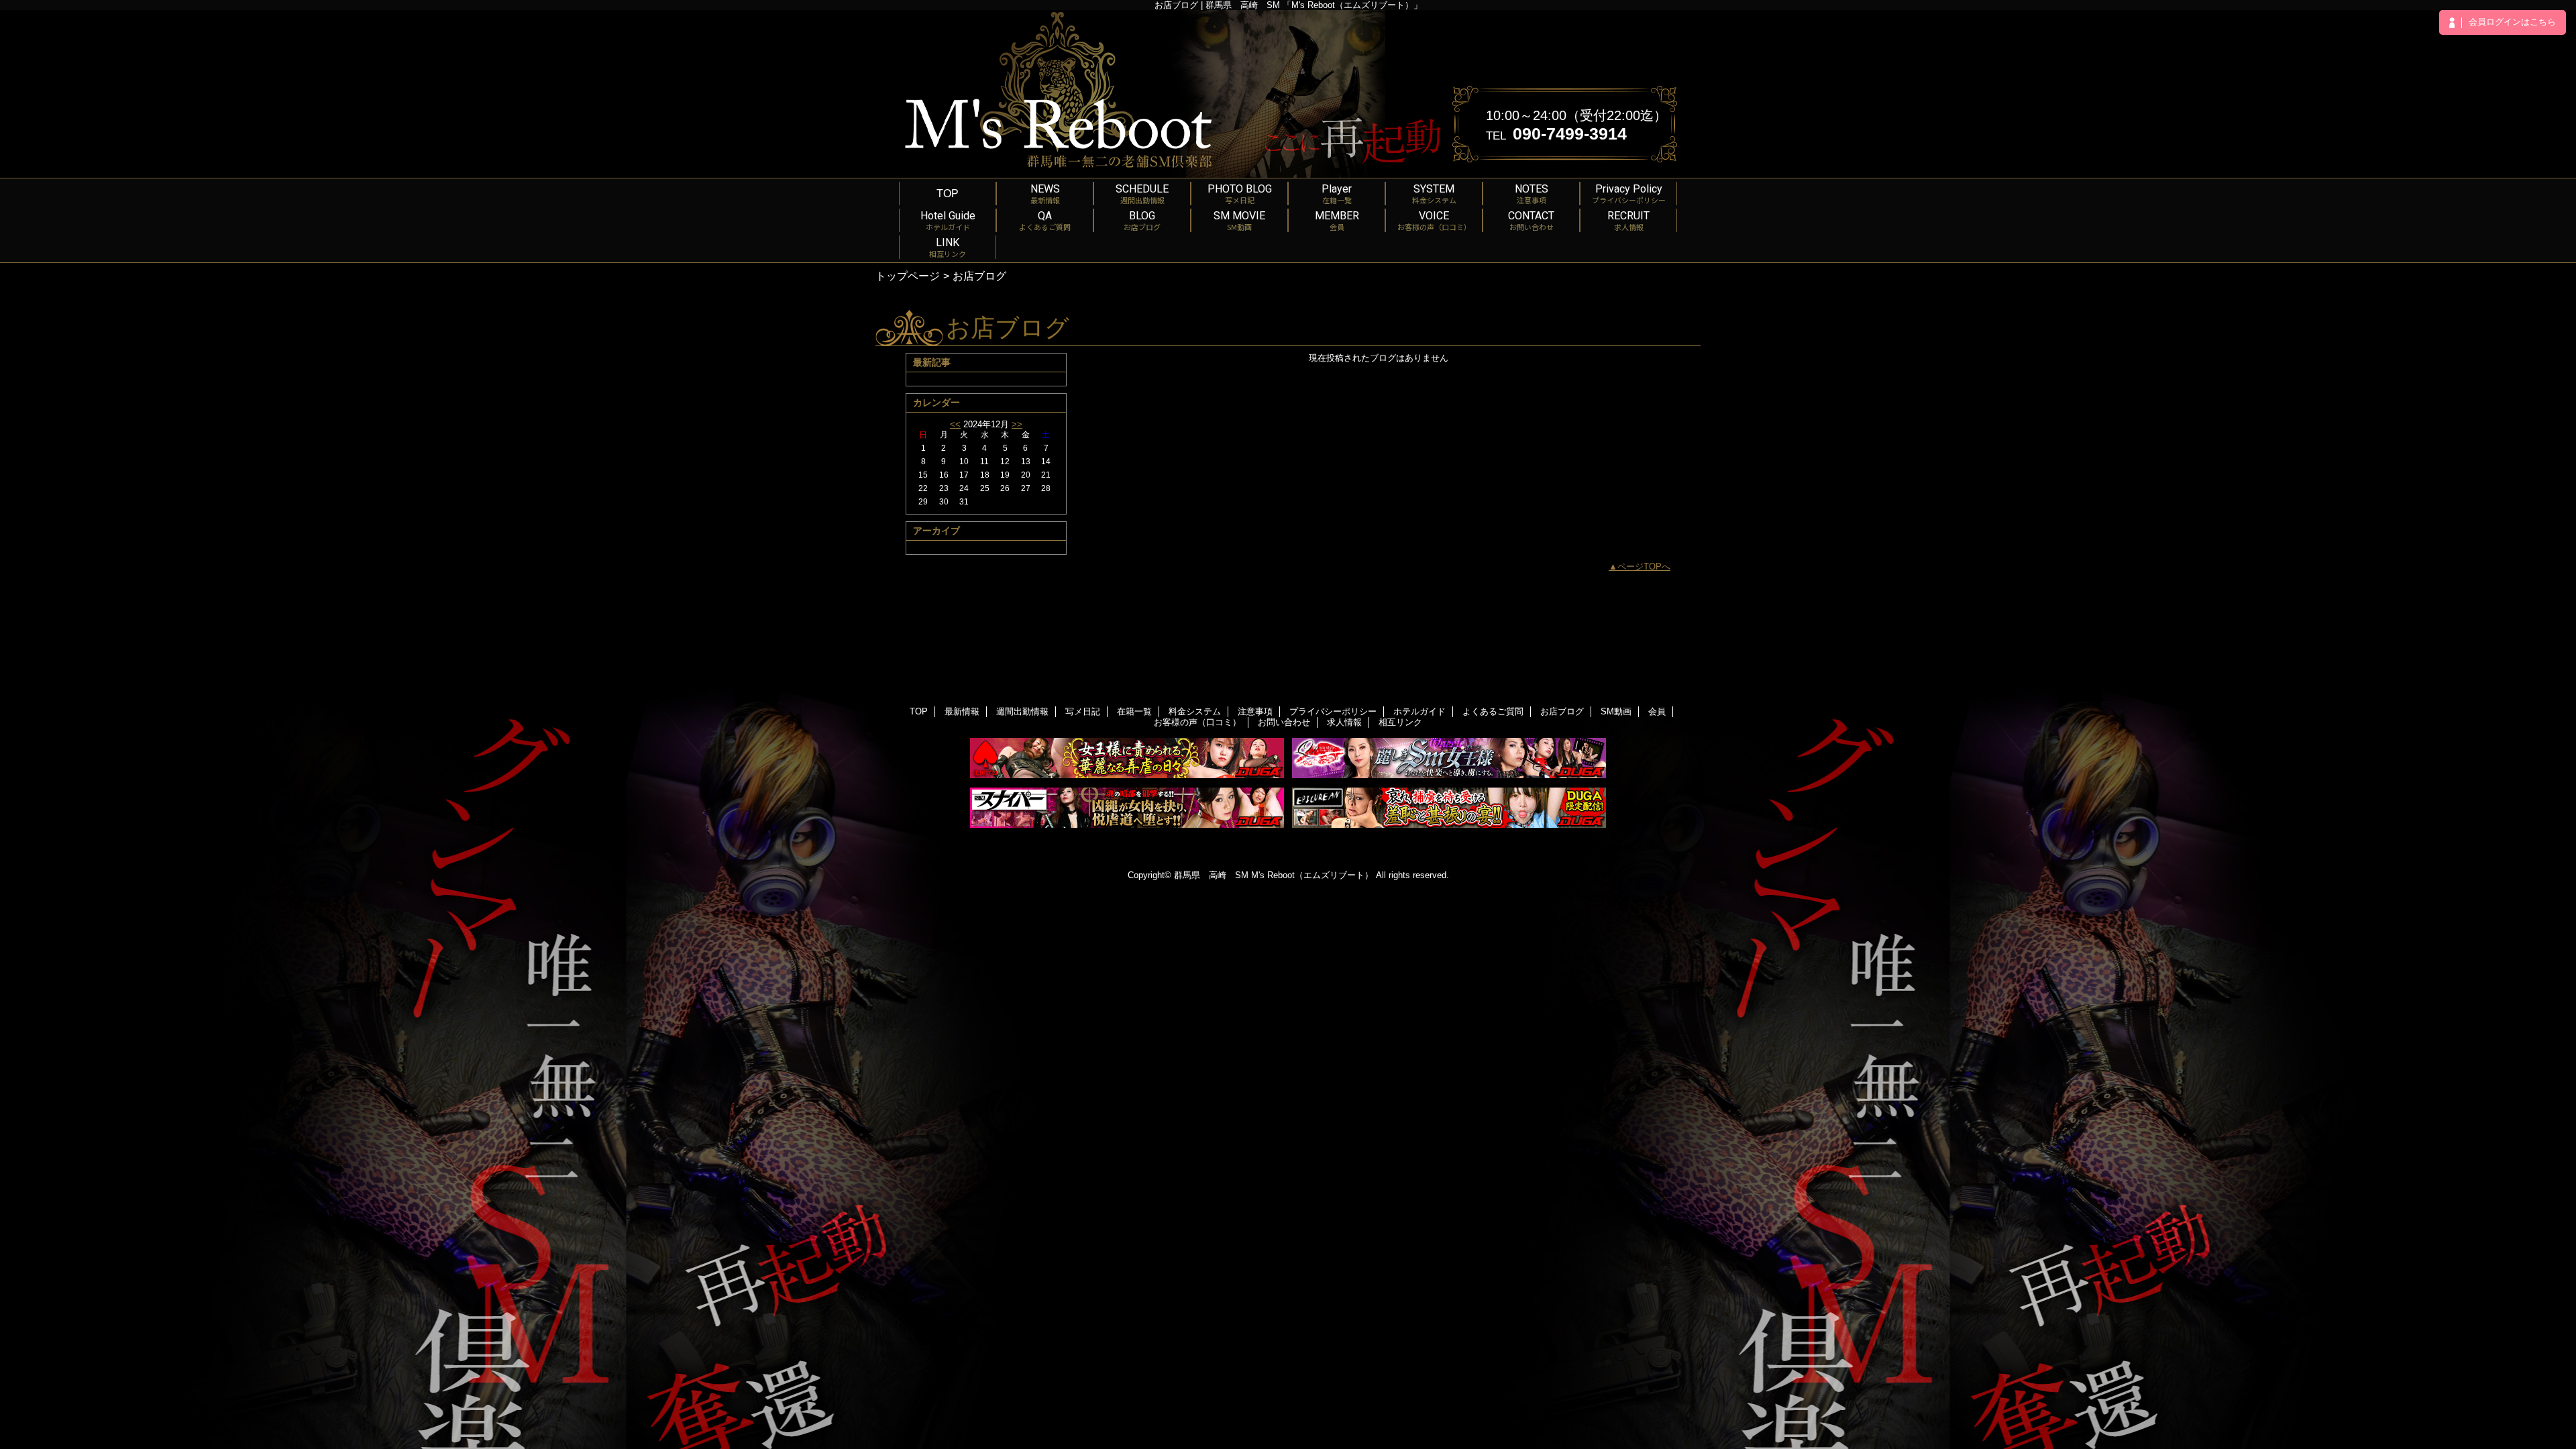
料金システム (1195, 711)
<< (955, 424)
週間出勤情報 (1022, 711)
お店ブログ (1562, 711)
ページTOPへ (1644, 567)
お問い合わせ (1284, 722)
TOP (948, 193)
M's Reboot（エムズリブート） (1312, 875)
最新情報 (962, 711)
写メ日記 (1083, 711)
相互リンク (1400, 722)
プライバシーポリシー (1333, 711)
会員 (1657, 711)
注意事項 (1255, 711)
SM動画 (1616, 711)
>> (1017, 424)
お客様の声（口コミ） (1197, 722)
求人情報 (1344, 722)
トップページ (908, 276)
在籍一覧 (1134, 711)
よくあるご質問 (1493, 711)
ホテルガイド (1419, 711)
